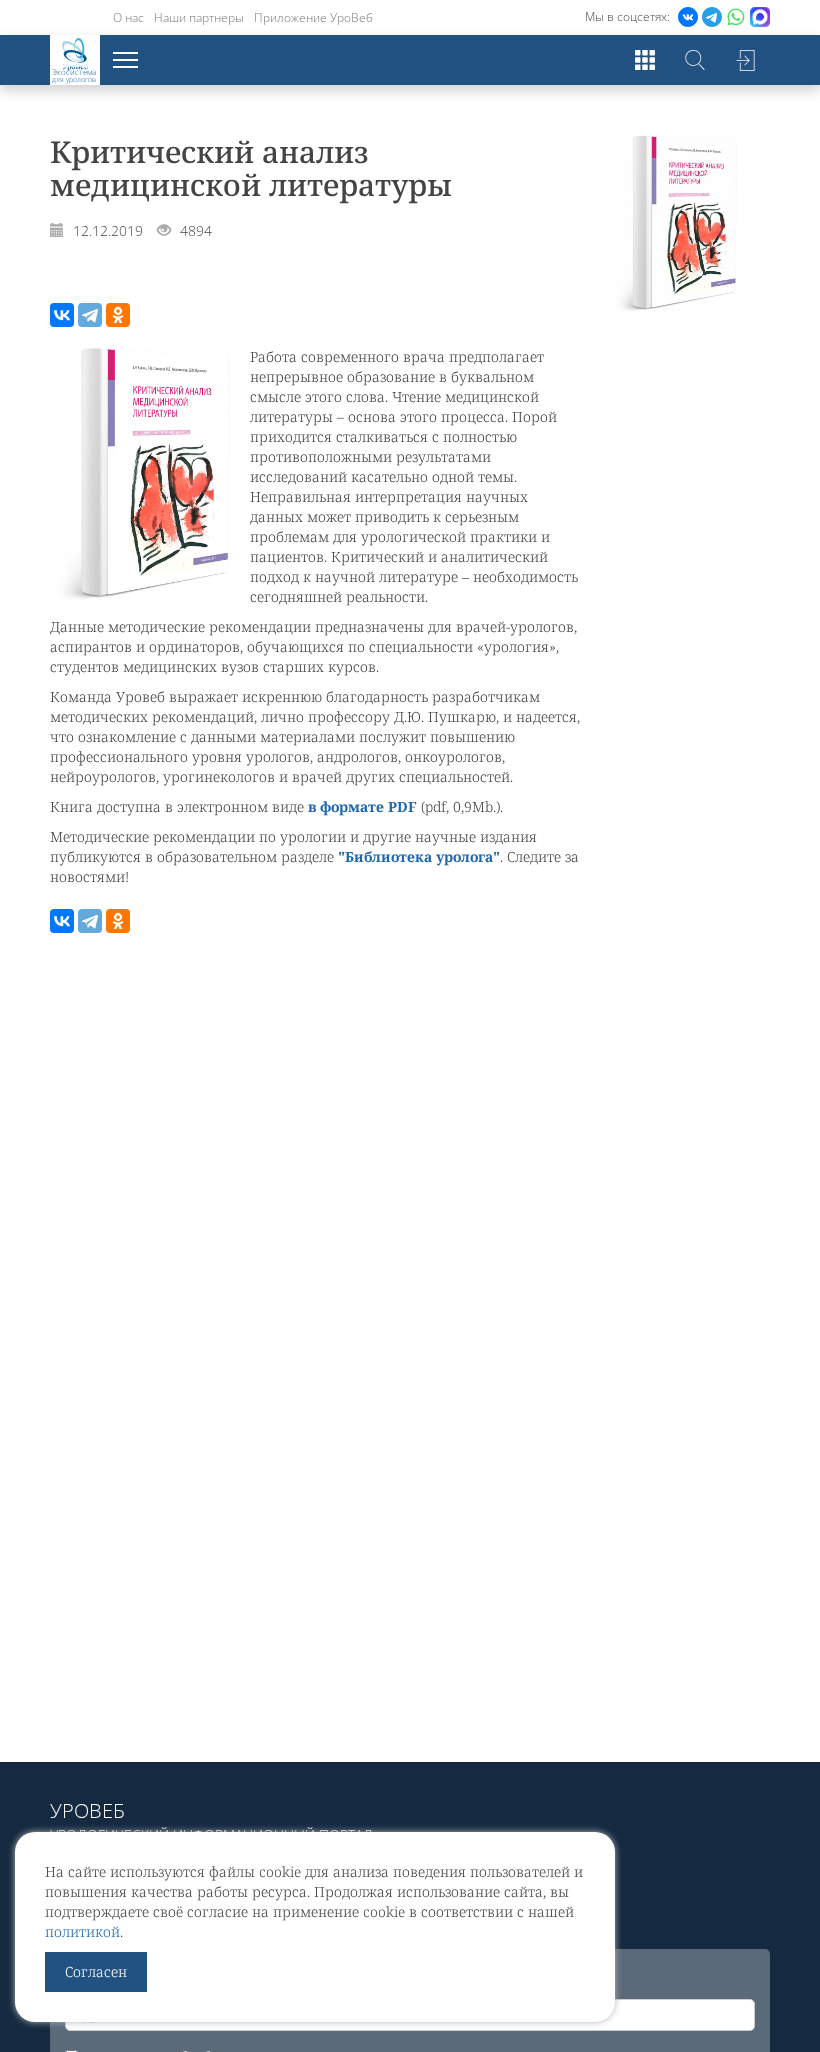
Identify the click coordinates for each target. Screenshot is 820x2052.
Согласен (96, 1971)
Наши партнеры (199, 17)
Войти (745, 60)
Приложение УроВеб (313, 17)
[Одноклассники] (118, 315)
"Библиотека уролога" (419, 856)
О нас (128, 17)
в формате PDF (362, 806)
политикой (82, 1931)
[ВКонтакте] (62, 315)
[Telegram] (90, 315)
